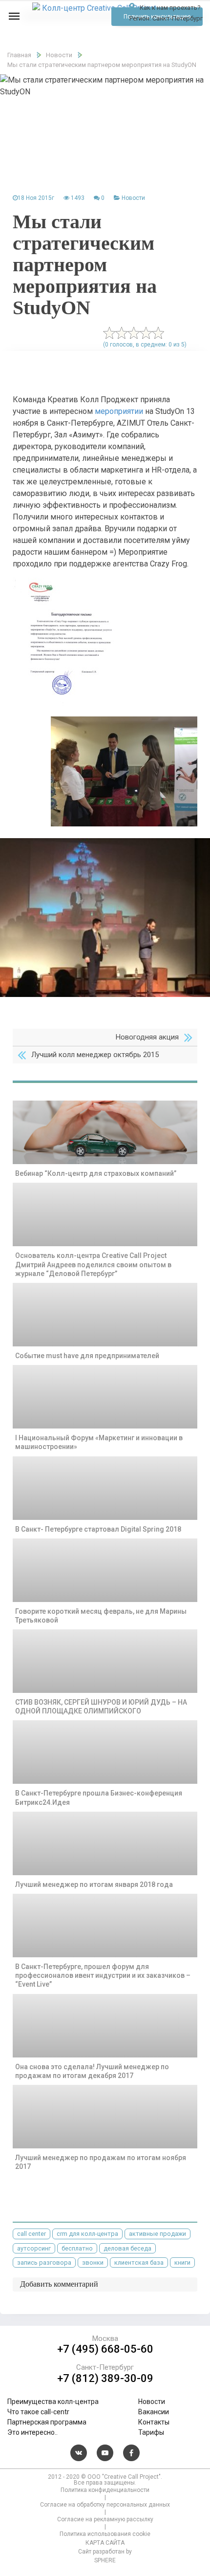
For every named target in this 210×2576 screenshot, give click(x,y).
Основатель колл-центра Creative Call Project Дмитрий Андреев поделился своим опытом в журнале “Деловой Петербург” (93, 1264)
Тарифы (151, 2432)
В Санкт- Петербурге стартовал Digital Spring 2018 (98, 1529)
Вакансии (154, 2412)
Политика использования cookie (105, 2534)
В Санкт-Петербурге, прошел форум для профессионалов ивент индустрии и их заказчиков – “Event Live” (103, 1975)
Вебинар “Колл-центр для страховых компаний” (96, 1173)
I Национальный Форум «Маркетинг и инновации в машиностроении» (99, 1442)
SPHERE (105, 2560)
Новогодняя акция (147, 1037)
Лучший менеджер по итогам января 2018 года (94, 1884)
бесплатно (77, 2248)
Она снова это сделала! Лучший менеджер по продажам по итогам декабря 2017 (92, 2071)
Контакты (154, 2422)
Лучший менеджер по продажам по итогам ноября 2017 (101, 2162)
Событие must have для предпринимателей (87, 1356)
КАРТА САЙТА (105, 2543)
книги (182, 2262)
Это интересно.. (32, 2432)
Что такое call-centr (38, 2412)
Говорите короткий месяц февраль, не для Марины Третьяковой (101, 1616)
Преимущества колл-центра (53, 2402)
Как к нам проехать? (169, 8)
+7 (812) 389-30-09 (105, 2379)
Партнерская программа (47, 2422)
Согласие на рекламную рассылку (105, 2519)
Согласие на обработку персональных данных (105, 2505)
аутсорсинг (34, 2248)
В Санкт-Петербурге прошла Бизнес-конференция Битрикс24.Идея (99, 1797)
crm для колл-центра (87, 2234)
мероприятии (119, 411)
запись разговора (44, 2262)
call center (31, 2234)
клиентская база (139, 2262)
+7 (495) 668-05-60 (105, 2349)
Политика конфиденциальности (105, 2490)
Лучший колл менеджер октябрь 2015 (95, 1055)
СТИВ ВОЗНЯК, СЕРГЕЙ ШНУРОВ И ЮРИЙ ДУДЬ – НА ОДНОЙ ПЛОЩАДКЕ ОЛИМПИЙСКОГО (101, 1707)
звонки (93, 2262)
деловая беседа (127, 2248)
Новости (133, 198)
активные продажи (157, 2234)
